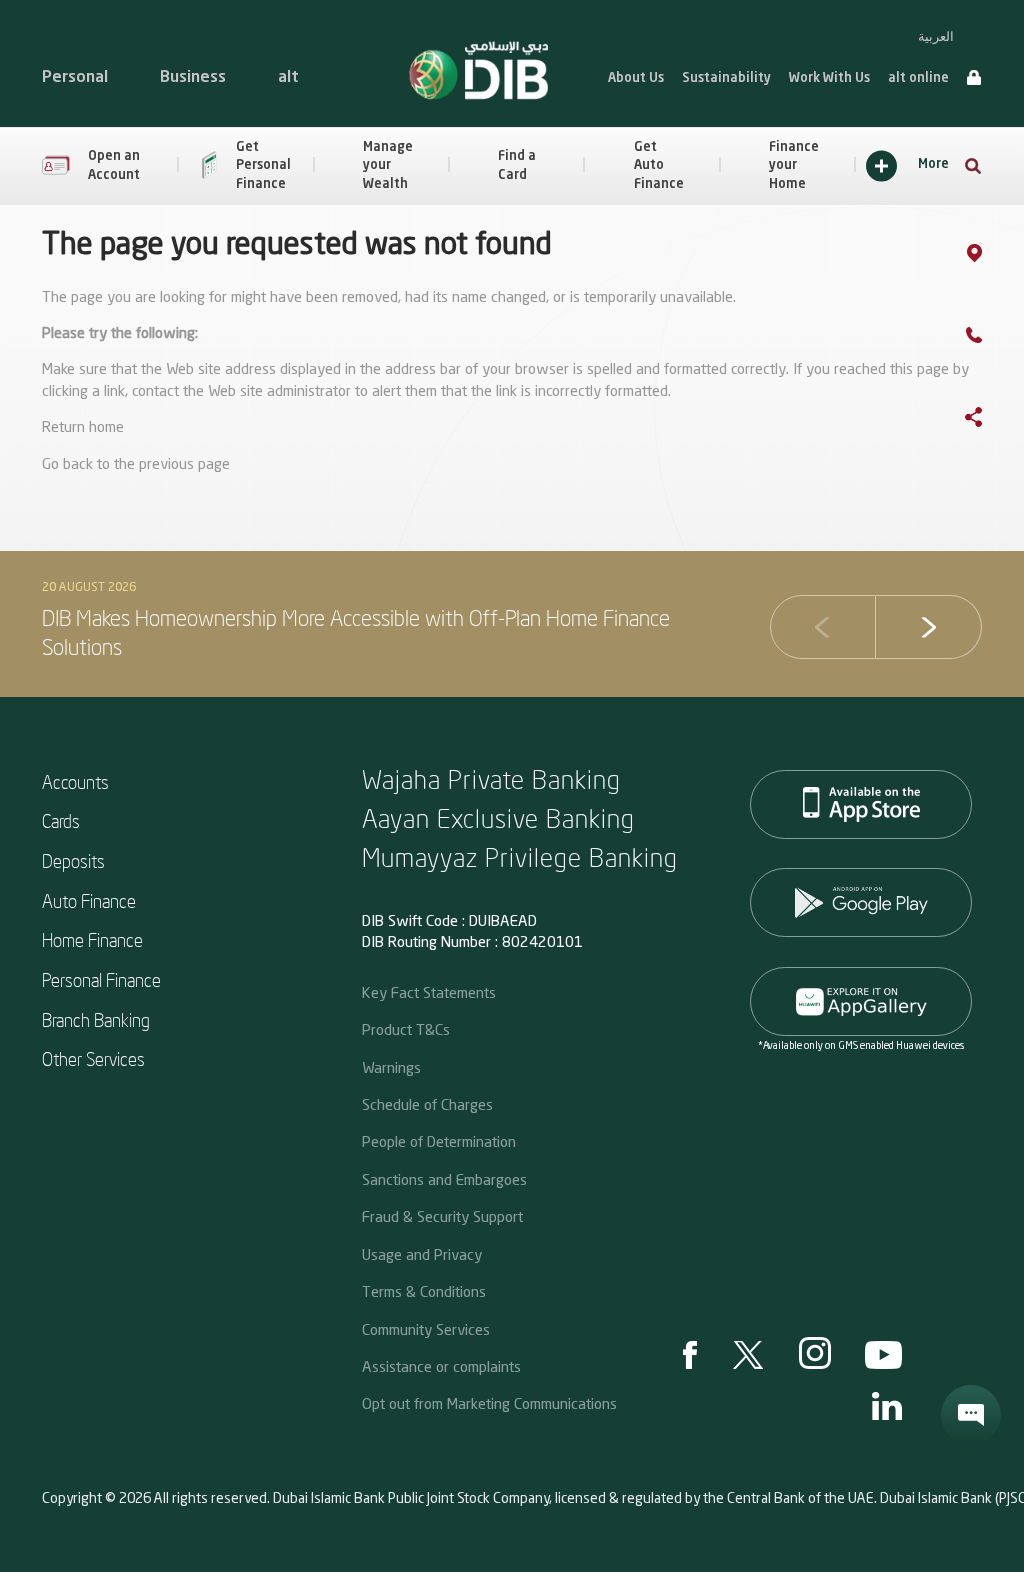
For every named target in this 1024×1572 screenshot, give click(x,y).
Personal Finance (101, 979)
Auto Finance (89, 900)
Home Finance (92, 939)
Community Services (426, 1329)
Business (193, 78)
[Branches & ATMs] (994, 256)
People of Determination (439, 1141)
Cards (61, 820)
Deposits (73, 860)
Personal (75, 78)
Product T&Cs (406, 1029)
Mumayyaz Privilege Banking (520, 856)
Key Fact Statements (429, 992)
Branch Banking (96, 1019)
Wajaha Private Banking (491, 778)
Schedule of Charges (427, 1104)
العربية (936, 36)
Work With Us (829, 78)
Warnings (391, 1067)
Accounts (75, 781)
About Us (636, 78)
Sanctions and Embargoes (444, 1179)
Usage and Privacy (422, 1254)
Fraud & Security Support (442, 1216)
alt (288, 78)
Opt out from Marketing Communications (489, 1403)
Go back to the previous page (136, 465)
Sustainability (726, 78)
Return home (83, 428)
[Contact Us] (994, 338)
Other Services (93, 1058)
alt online (918, 78)
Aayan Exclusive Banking (498, 817)
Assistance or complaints (441, 1366)
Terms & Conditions (424, 1291)
